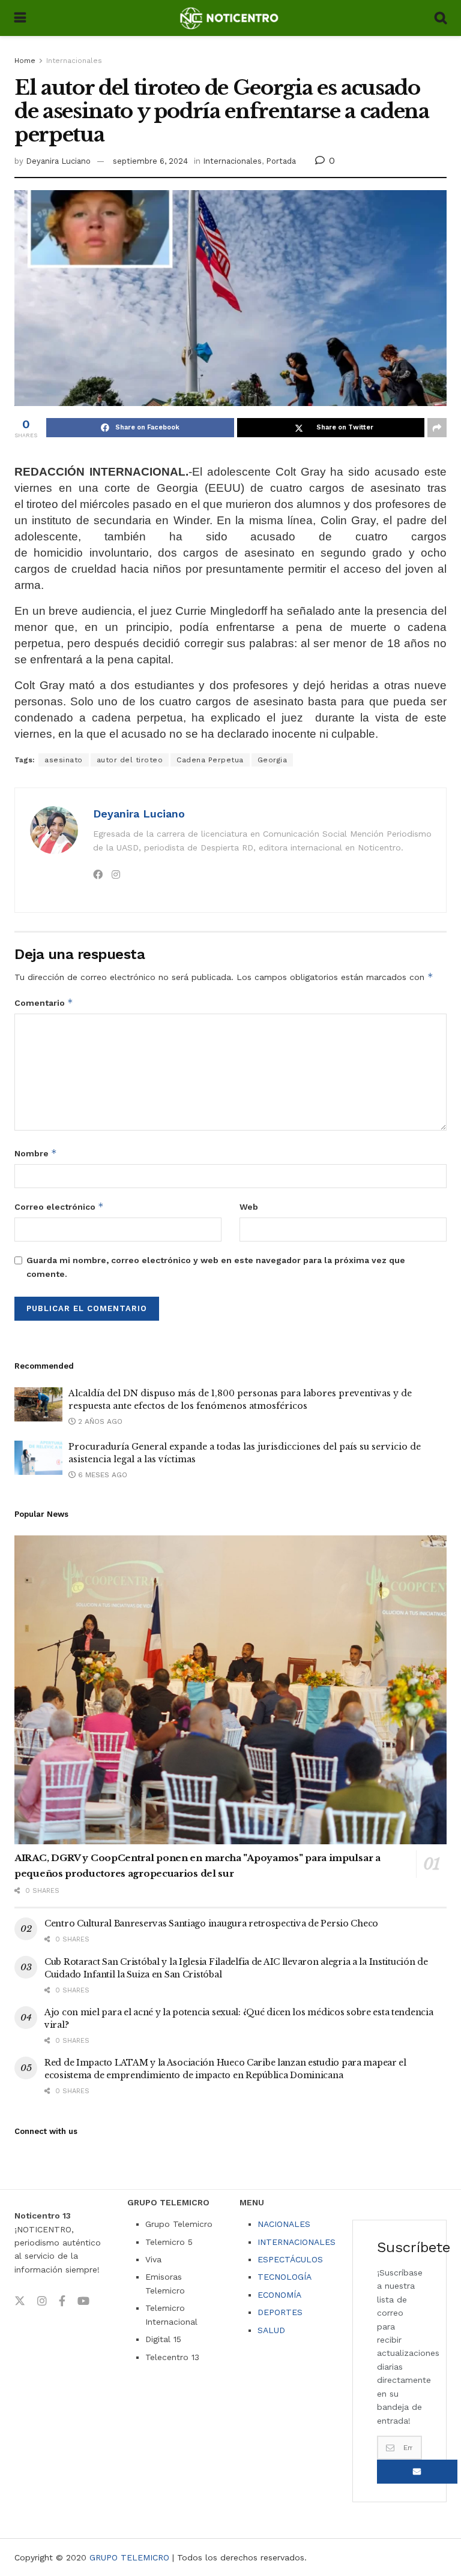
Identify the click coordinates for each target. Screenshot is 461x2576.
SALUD (271, 2330)
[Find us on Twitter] (20, 2301)
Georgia (273, 760)
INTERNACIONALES (297, 2242)
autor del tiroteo (130, 760)
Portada (281, 161)
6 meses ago (101, 1475)
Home (25, 61)
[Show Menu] (20, 18)
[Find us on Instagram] (42, 2301)
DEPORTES (280, 2312)
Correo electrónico (59, 1206)
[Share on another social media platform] (437, 428)
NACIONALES (284, 2224)
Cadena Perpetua (210, 760)
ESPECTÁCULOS (290, 2259)
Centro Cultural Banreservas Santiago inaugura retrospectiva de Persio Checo (211, 1923)
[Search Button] (441, 18)
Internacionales (74, 61)
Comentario (44, 1003)
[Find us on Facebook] (62, 2301)
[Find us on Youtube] (83, 2301)
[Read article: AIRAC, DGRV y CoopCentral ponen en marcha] (230, 1690)
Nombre (36, 1153)
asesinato (64, 760)
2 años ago (99, 1421)
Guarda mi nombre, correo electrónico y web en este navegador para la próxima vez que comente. (216, 1267)
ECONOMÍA (279, 2295)
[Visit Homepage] (230, 18)
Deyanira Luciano (58, 161)
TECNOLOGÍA (285, 2277)
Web (249, 1207)
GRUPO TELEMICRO (129, 2557)
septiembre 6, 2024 (150, 161)
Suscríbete (417, 2472)
